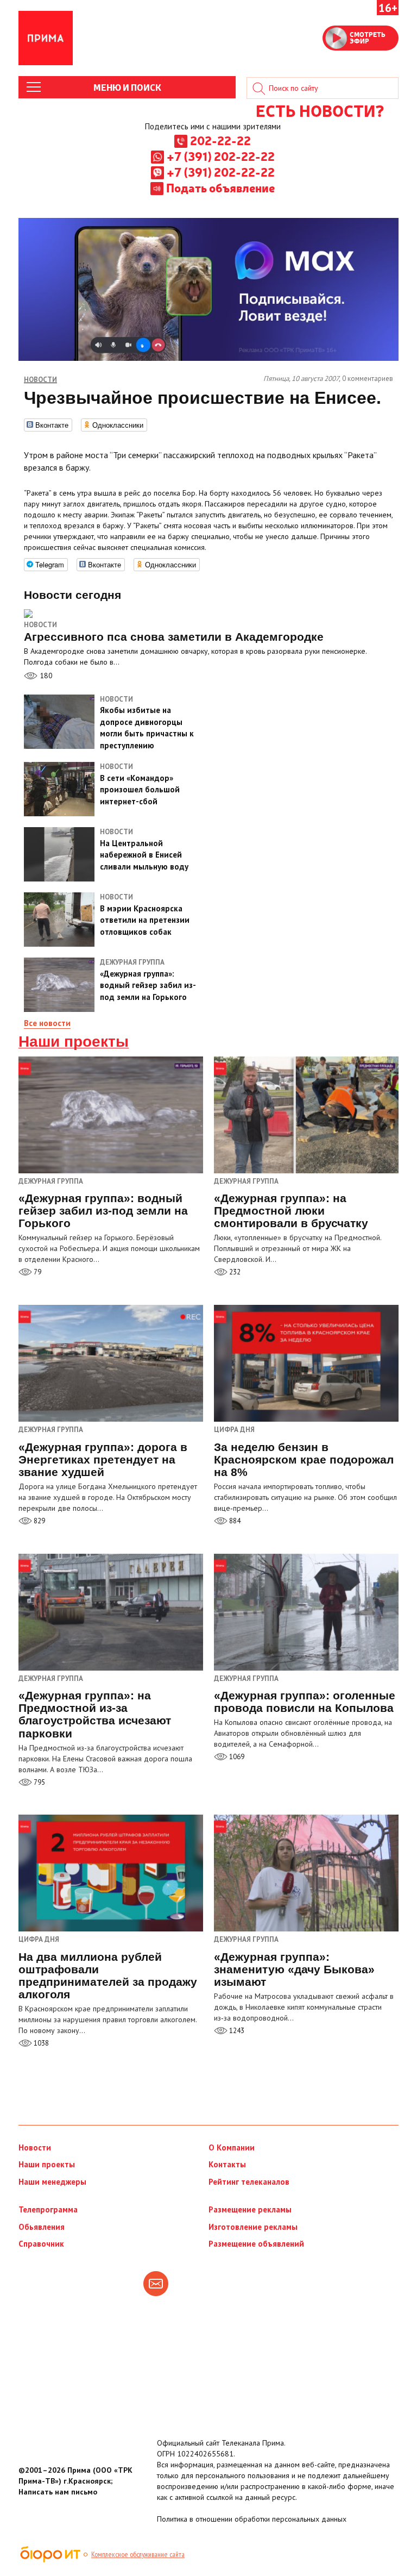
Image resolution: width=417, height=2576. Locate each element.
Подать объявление (220, 187)
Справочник (41, 2244)
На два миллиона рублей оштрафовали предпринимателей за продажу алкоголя (108, 1975)
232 (234, 1272)
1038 (40, 2043)
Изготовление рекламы (253, 2227)
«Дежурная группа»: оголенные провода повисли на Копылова (305, 1702)
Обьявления (42, 2227)
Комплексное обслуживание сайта (138, 2554)
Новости (40, 625)
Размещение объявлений (256, 2244)
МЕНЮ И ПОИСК (127, 87)
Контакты (227, 2164)
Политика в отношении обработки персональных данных (252, 2519)
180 (45, 676)
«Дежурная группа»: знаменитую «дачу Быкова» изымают (294, 1969)
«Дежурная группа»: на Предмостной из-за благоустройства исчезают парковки (95, 1714)
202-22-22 (220, 140)
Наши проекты (74, 1042)
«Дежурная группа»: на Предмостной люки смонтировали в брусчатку (291, 1211)
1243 (236, 2031)
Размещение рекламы (250, 2209)
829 (39, 1521)
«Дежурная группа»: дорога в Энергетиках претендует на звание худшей (103, 1459)
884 (234, 1521)
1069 (236, 1757)
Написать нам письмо (58, 2492)
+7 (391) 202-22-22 (221, 156)
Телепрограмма (48, 2209)
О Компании (232, 2147)
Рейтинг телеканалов (249, 2182)
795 (39, 1782)
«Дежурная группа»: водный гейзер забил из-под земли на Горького (103, 1211)
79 (37, 1272)
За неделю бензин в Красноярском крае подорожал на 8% (304, 1459)
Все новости (47, 1023)
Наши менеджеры (52, 2182)
